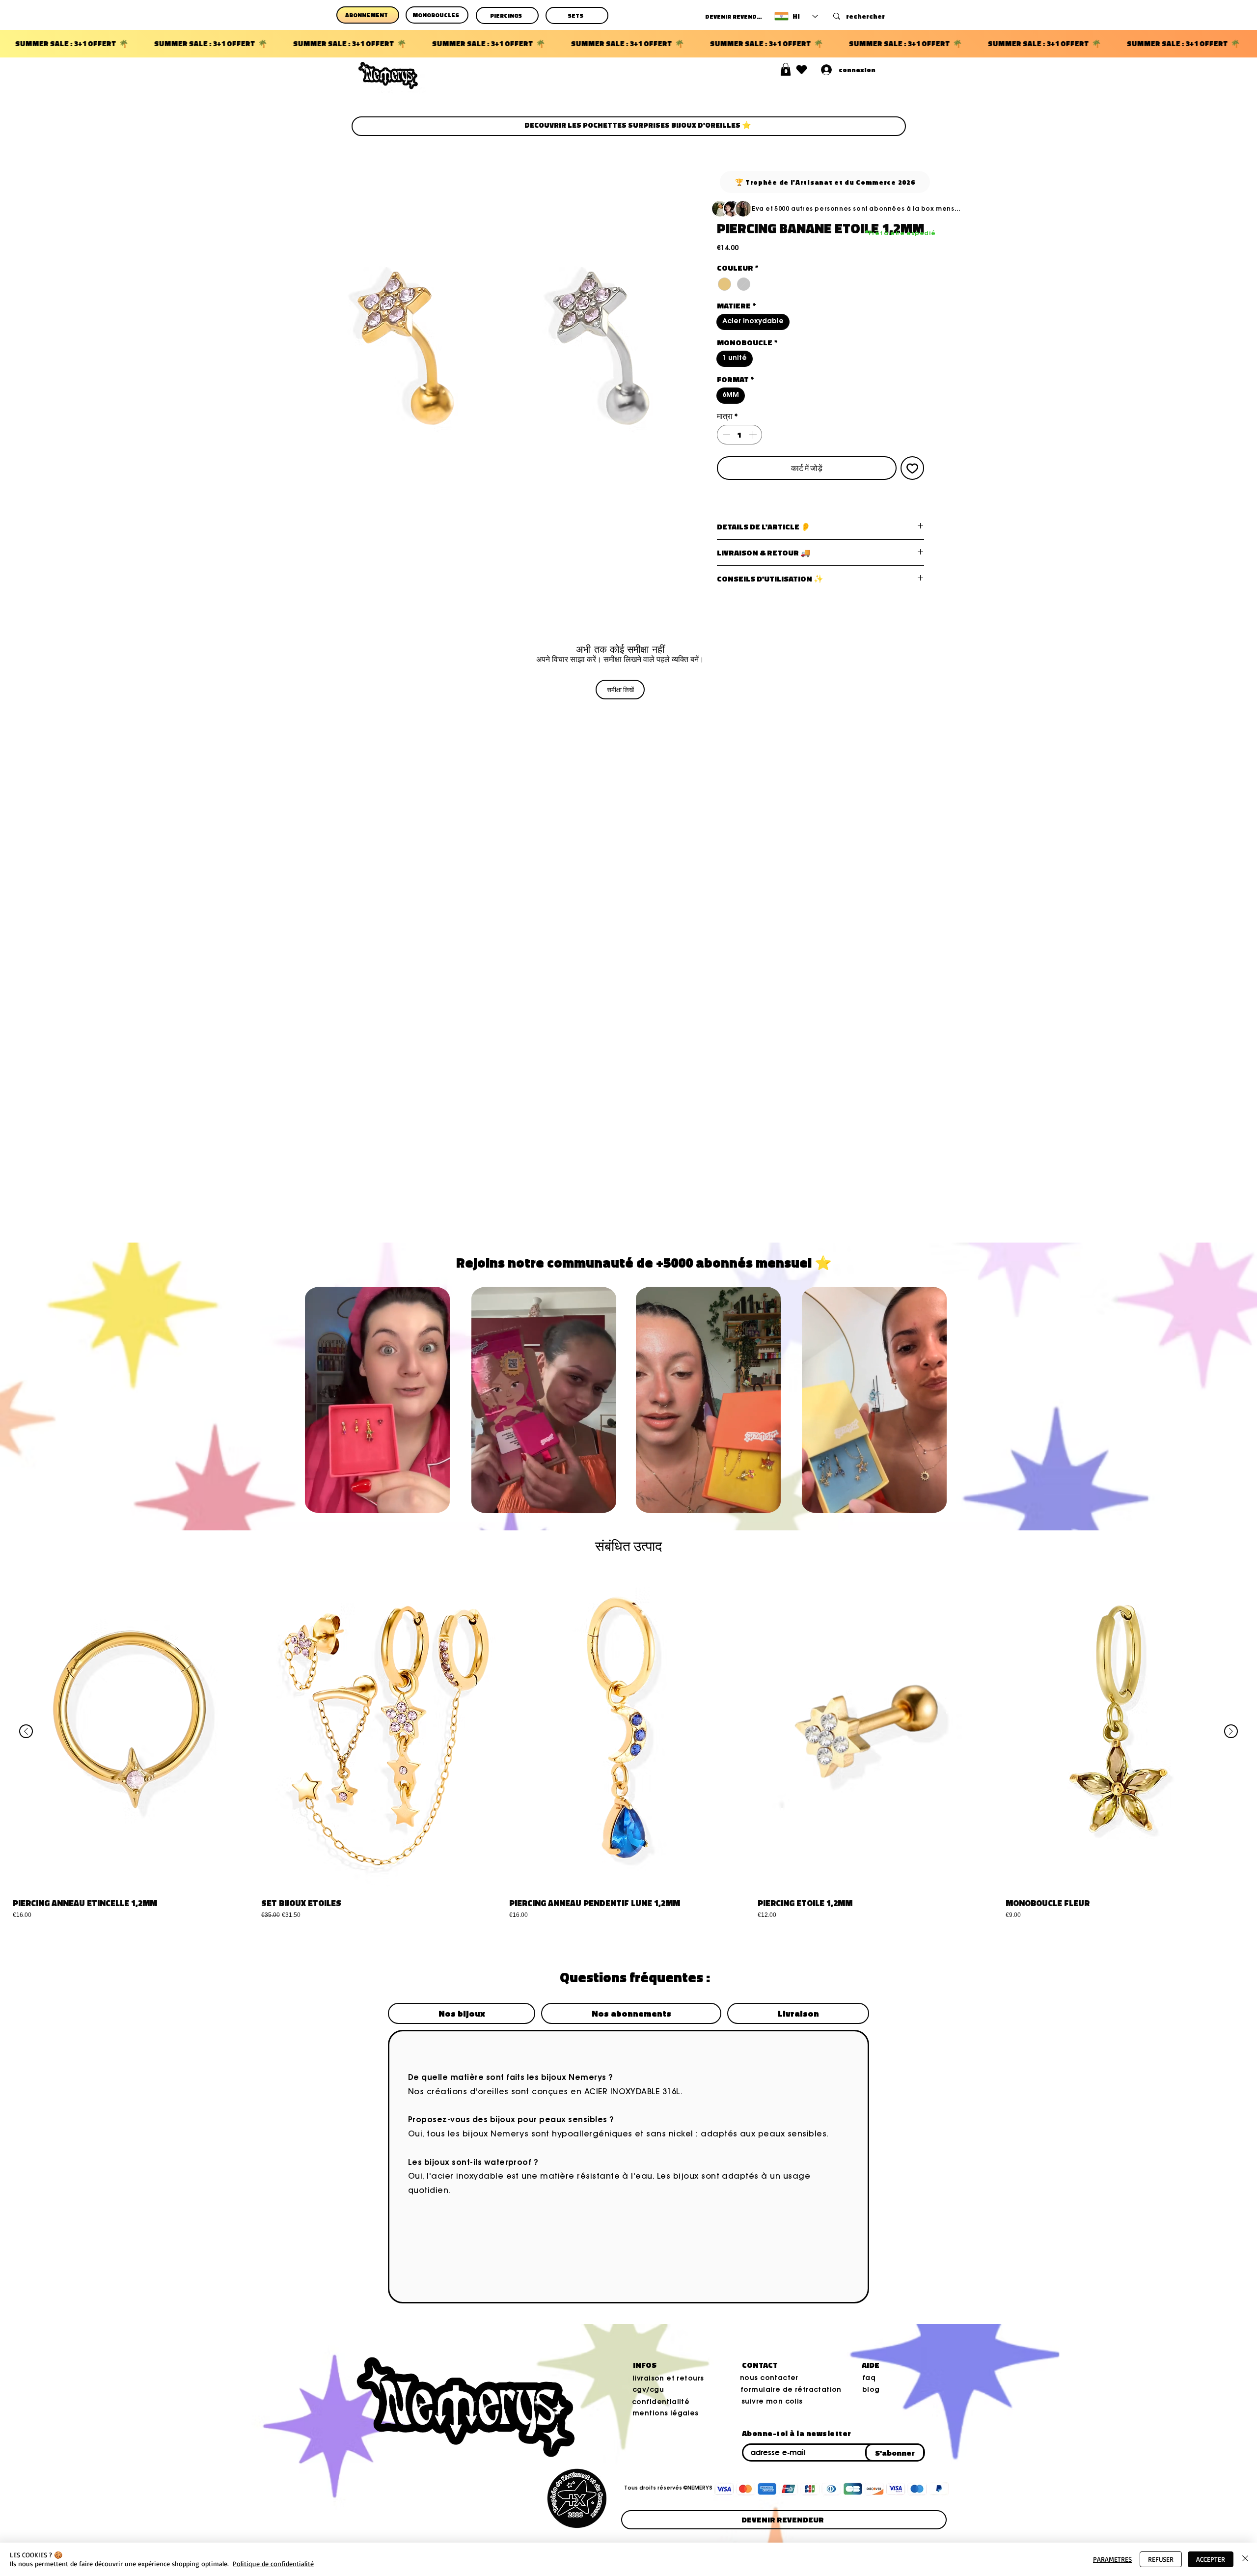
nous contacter (769, 2379)
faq (869, 2379)
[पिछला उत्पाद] (26, 1731)
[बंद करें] (1245, 2559)
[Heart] (802, 69)
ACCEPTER (1211, 2559)
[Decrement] (725, 435)
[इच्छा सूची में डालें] (912, 468)
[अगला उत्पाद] (1231, 1731)
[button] (786, 69)
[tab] (462, 2013)
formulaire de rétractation (791, 2390)
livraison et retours (668, 2379)
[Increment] (754, 435)
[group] (628, 1745)
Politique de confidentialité (273, 2563)
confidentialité (661, 2403)
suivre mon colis (772, 2402)
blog (871, 2390)
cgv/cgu (648, 2390)
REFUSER (1161, 2559)
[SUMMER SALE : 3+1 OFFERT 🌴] (628, 44)
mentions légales (666, 2414)
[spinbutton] (739, 435)
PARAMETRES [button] (1112, 2559)
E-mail (746, 2442)
